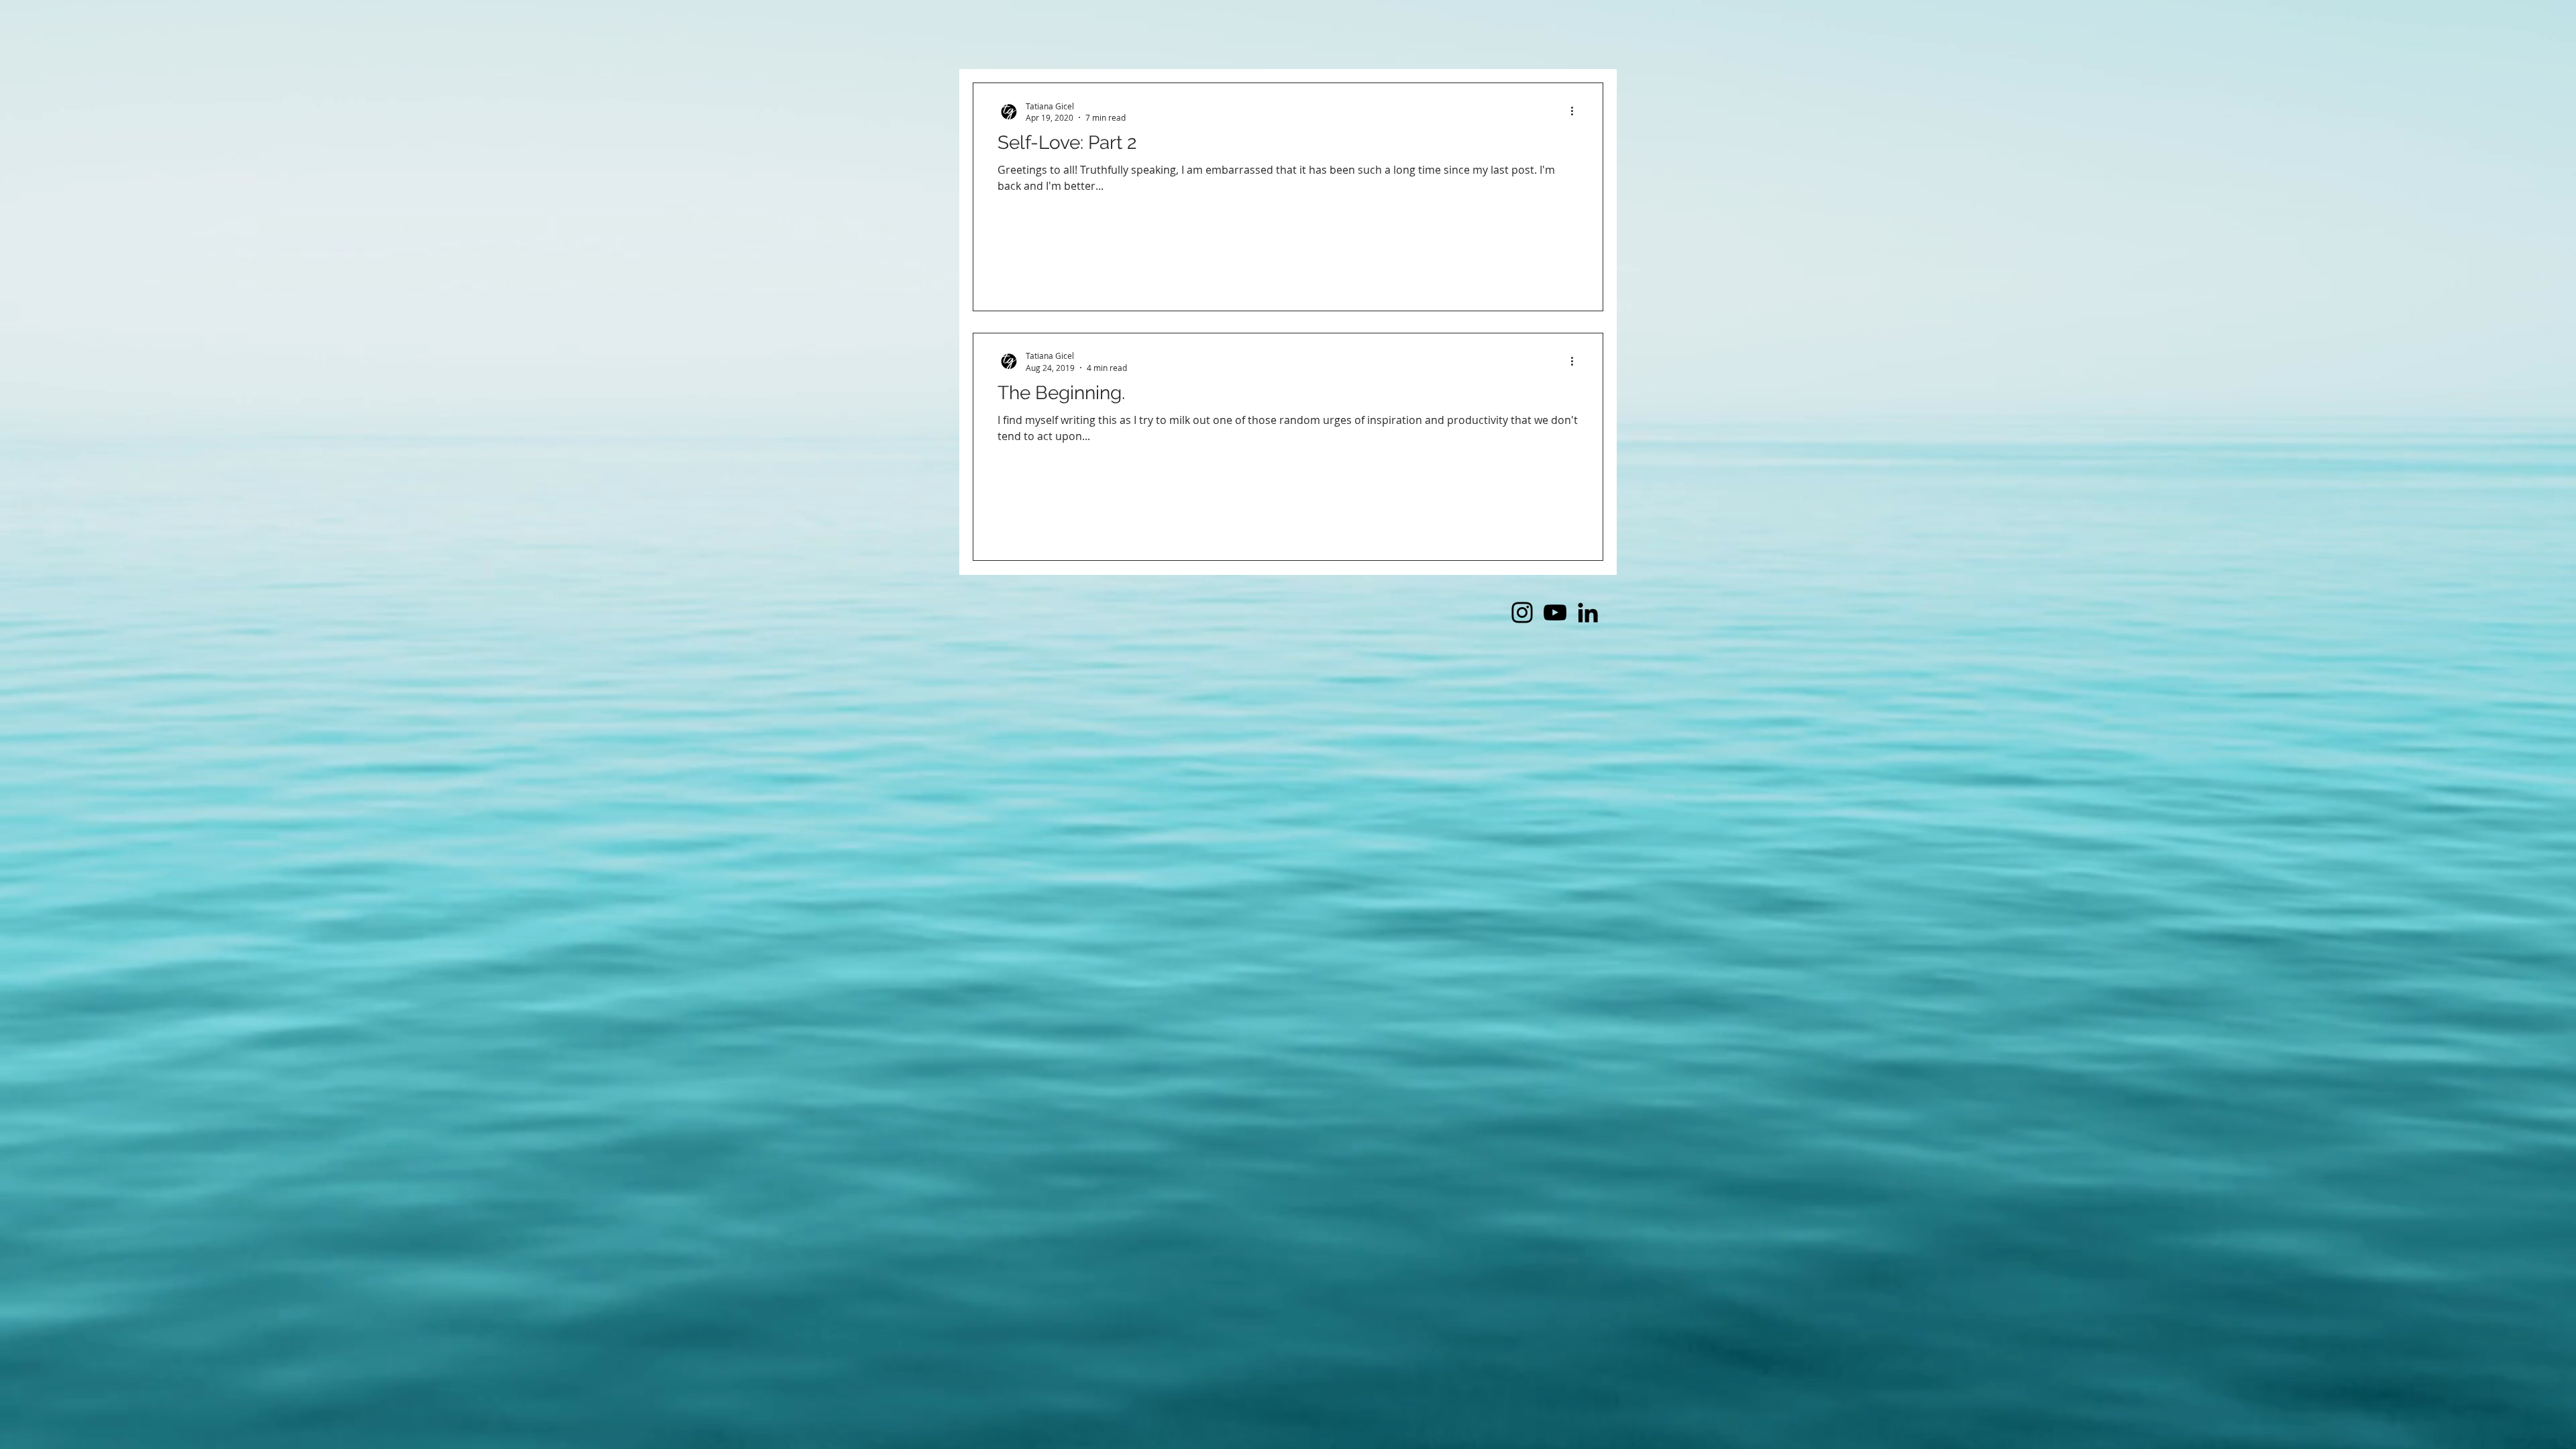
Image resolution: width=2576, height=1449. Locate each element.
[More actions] (1576, 111)
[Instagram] (1522, 612)
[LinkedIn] (1588, 612)
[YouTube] (1555, 612)
